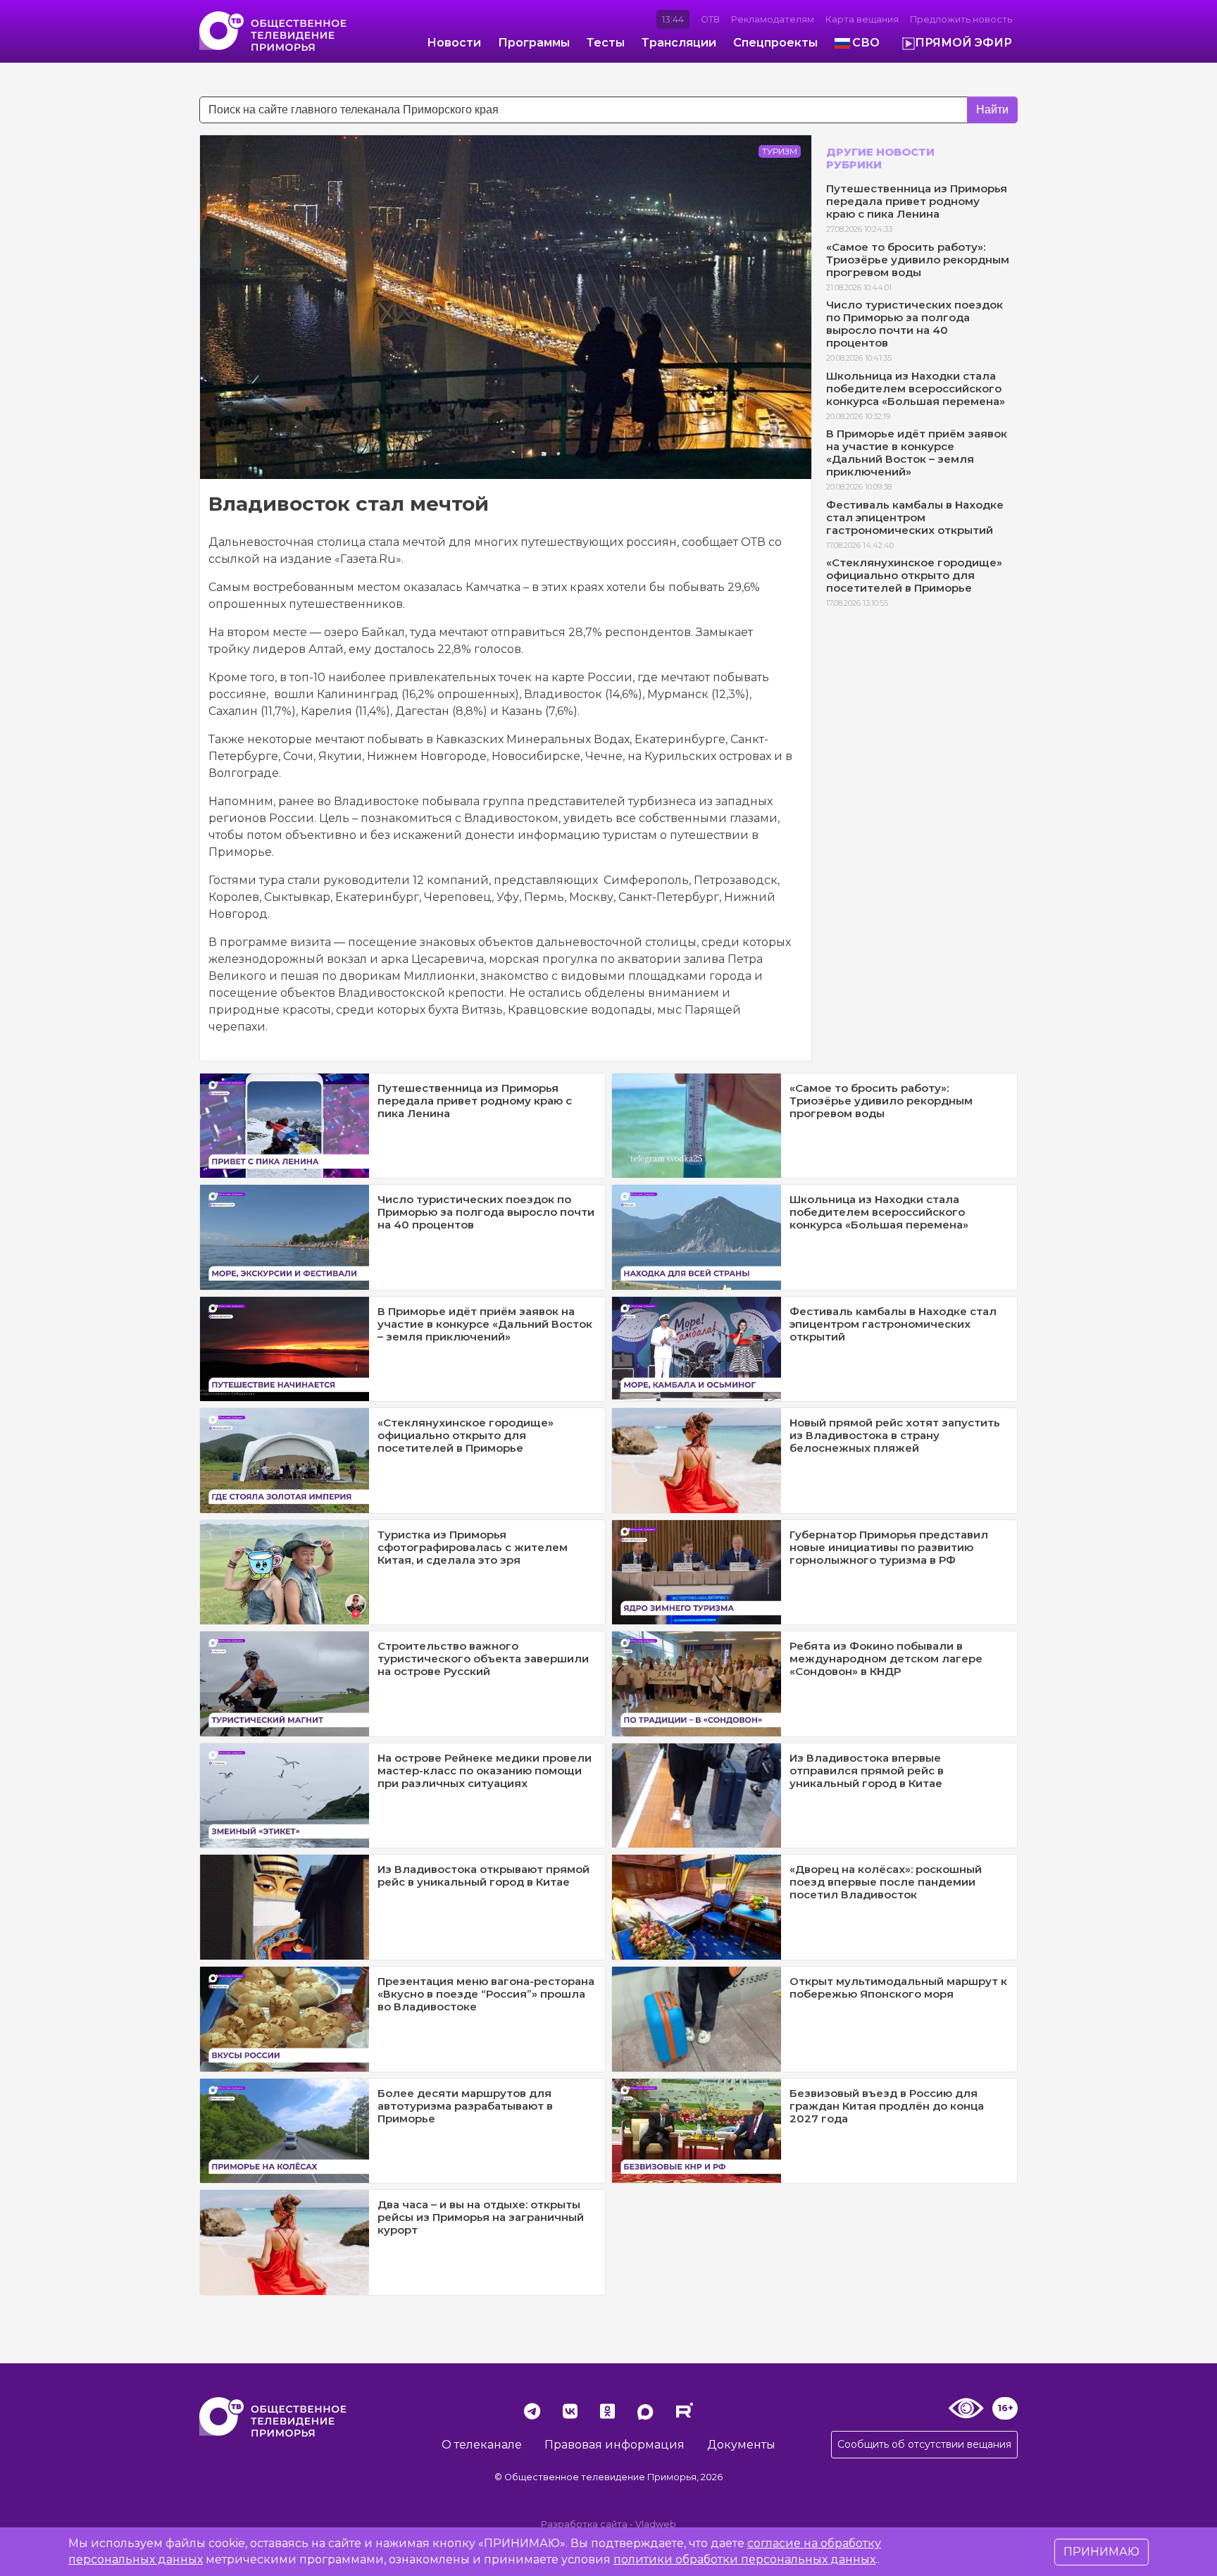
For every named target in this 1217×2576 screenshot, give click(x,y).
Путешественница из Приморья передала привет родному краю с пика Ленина (917, 201)
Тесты (606, 43)
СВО (866, 43)
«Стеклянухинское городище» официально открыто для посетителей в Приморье (914, 575)
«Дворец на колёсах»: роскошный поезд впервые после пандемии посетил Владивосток (886, 1882)
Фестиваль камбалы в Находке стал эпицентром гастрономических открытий (915, 517)
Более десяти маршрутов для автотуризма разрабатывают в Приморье (465, 2106)
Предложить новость (961, 19)
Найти (992, 110)
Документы (741, 2445)
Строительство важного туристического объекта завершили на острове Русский (483, 1659)
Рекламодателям (773, 19)
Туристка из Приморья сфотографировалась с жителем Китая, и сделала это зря (473, 1547)
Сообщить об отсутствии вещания (924, 2444)
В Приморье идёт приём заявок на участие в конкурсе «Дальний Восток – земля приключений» (917, 453)
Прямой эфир (963, 43)
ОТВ (710, 19)
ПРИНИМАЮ (1101, 2552)
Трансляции (679, 43)
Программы (534, 43)
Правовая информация (614, 2445)
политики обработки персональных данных (744, 2559)
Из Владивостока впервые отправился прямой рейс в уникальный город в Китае (867, 1771)
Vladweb (656, 2524)
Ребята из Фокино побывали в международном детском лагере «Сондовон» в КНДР (886, 1659)
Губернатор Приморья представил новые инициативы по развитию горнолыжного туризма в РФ (889, 1547)
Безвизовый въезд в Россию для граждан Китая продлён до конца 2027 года (887, 2106)
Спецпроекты (775, 43)
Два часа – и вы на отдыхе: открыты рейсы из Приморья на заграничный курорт (481, 2217)
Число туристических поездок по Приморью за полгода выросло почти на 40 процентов (915, 324)
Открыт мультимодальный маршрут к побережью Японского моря (898, 1987)
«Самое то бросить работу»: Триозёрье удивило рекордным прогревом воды (918, 260)
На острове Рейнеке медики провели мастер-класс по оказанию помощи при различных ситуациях (485, 1771)
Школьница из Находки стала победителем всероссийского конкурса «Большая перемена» (916, 388)
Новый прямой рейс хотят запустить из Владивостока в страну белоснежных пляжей (895, 1435)
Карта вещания (862, 19)
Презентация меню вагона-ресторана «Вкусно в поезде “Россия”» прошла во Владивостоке (486, 1994)
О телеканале (482, 2445)
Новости (454, 43)
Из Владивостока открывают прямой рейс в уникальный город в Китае (483, 1875)
